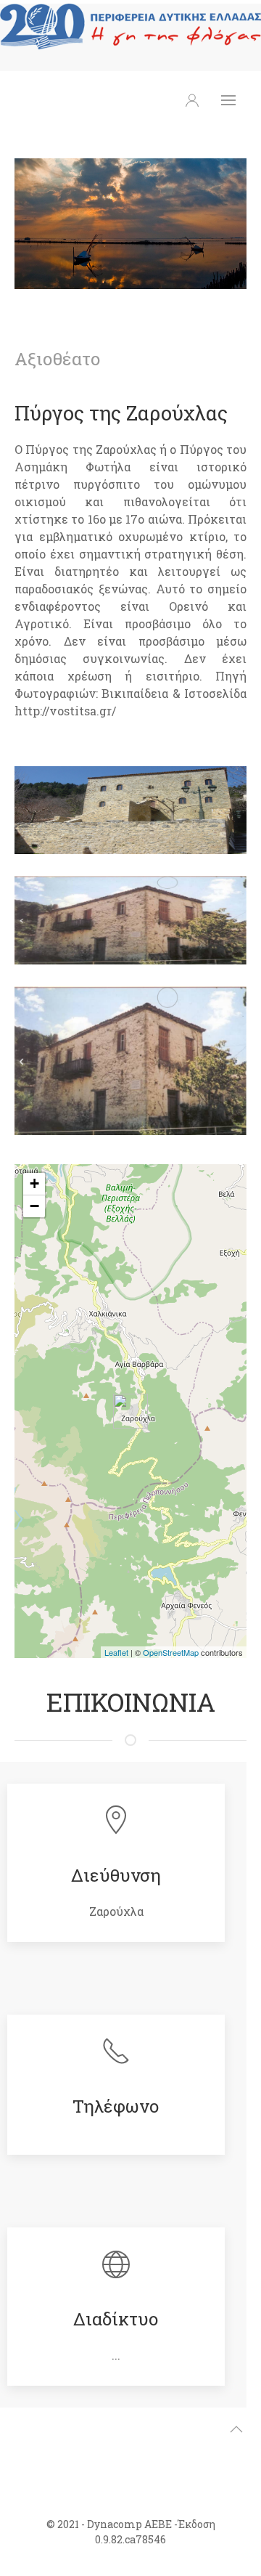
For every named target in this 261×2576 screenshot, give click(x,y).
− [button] (34, 1206)
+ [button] (34, 1183)
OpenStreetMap (171, 1652)
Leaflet (116, 1652)
